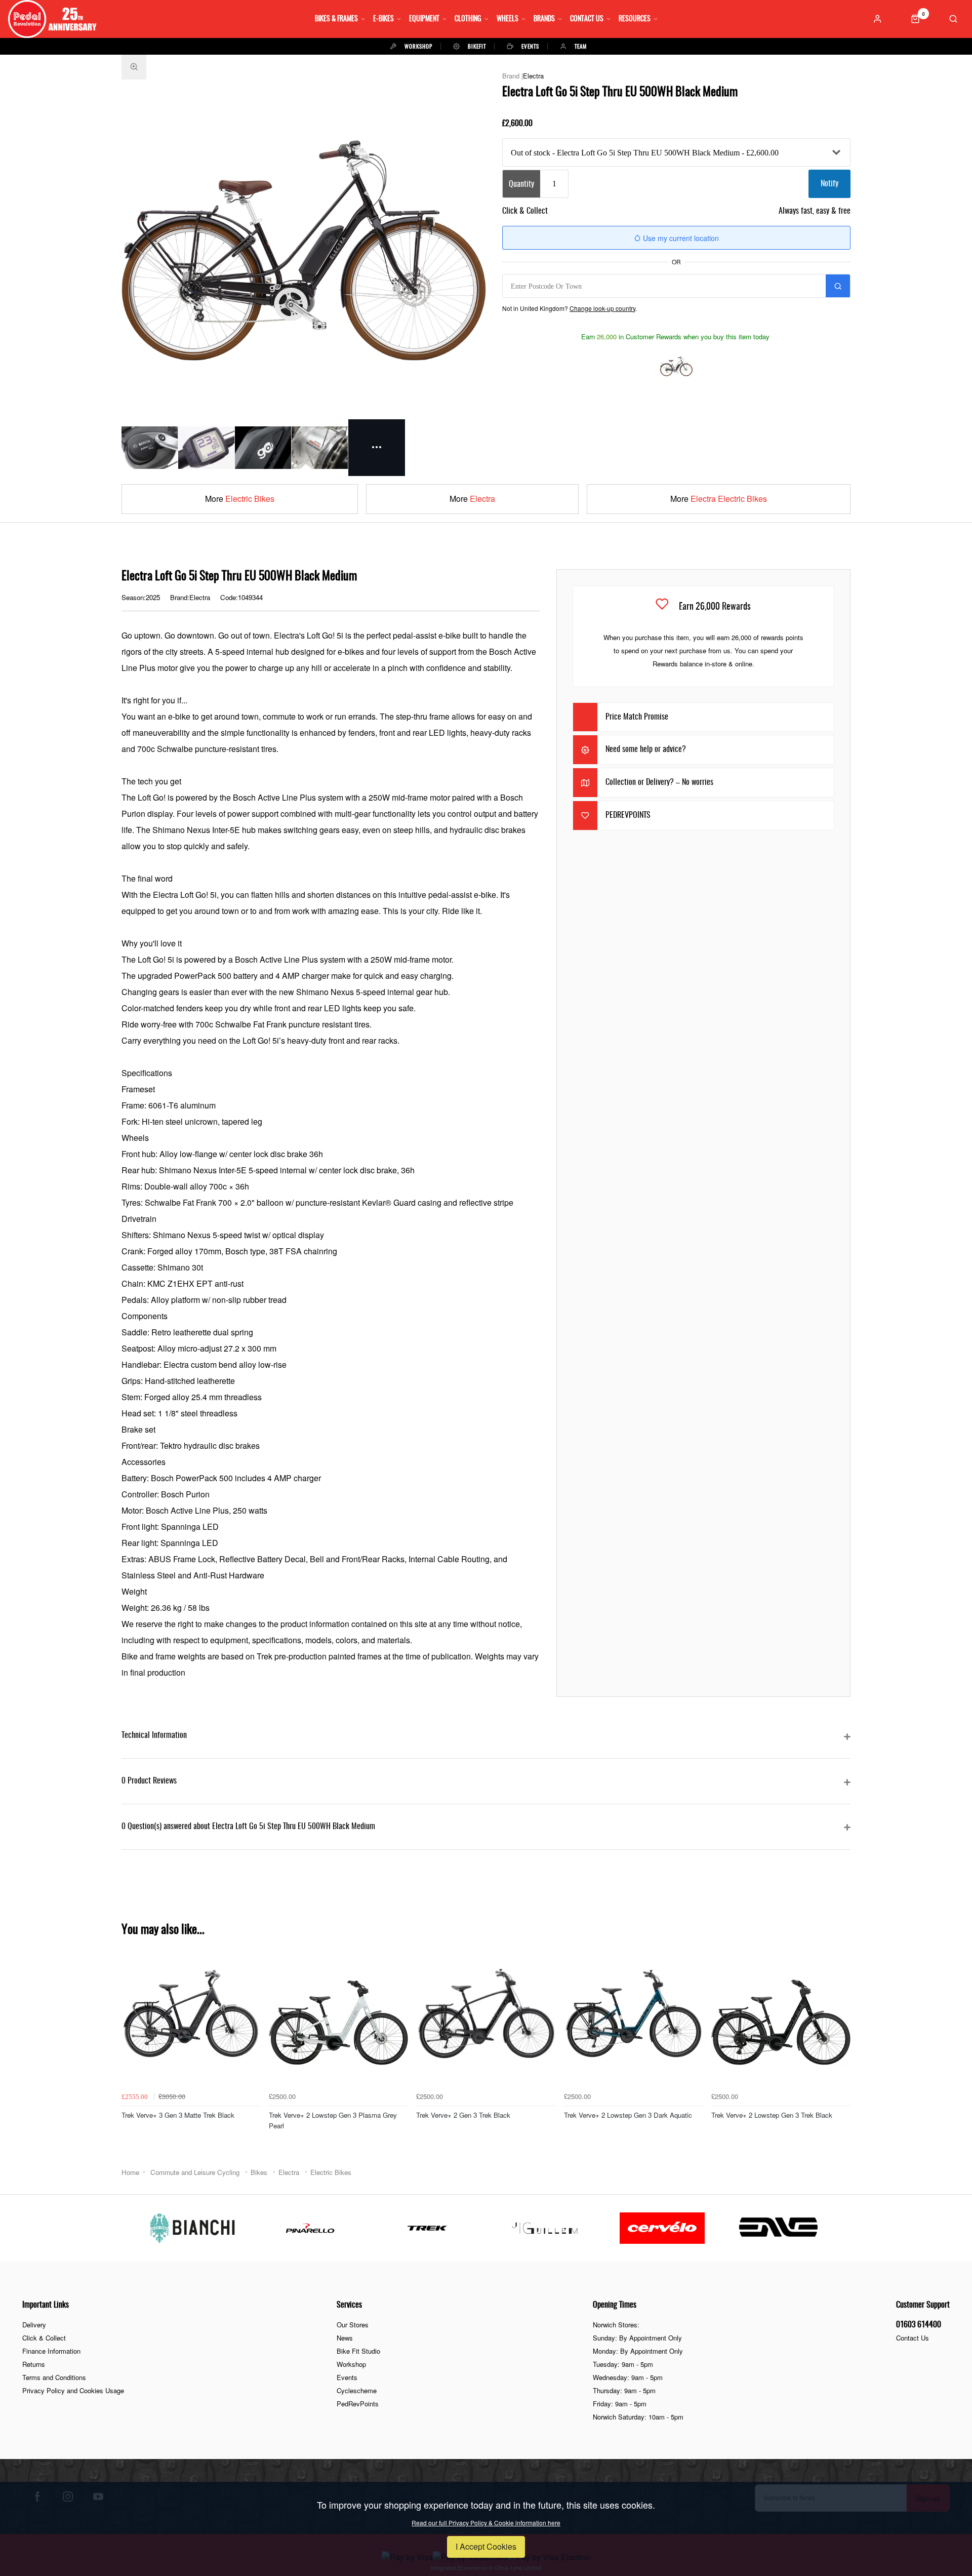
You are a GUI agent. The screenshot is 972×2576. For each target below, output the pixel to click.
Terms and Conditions (54, 2377)
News (345, 2338)
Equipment (424, 19)
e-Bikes (383, 19)
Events (347, 2377)
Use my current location (680, 238)
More (240, 499)
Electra (533, 76)
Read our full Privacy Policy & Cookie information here (486, 2523)
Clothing (468, 19)
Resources (635, 19)
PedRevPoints (358, 2404)
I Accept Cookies (486, 2546)
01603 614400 (919, 2325)
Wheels (508, 19)
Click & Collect (44, 2338)
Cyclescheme (357, 2390)
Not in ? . (570, 308)
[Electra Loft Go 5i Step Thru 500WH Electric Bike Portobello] (676, 365)
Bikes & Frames (336, 19)
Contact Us (587, 19)
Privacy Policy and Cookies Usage (73, 2390)
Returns (34, 2364)
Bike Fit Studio (358, 2351)
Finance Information (51, 2351)
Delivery (34, 2325)
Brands (544, 19)
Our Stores (353, 2325)
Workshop (351, 2364)
